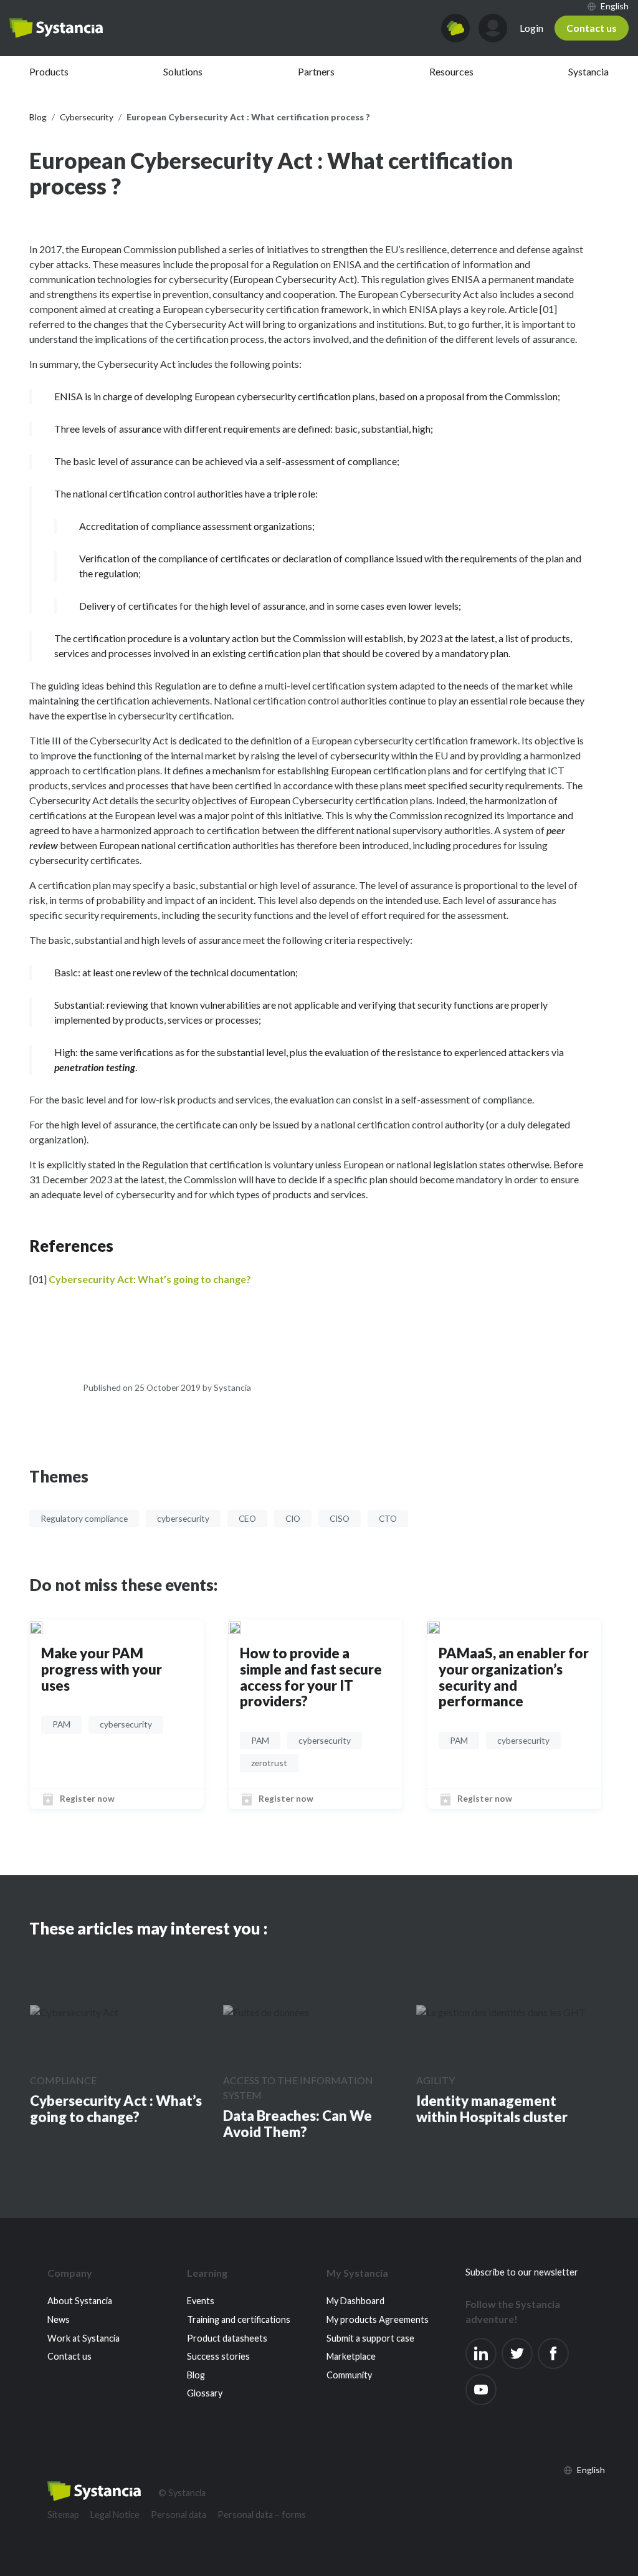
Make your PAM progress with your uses (102, 1669)
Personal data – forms (262, 2515)
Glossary (205, 2393)
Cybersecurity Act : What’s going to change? (116, 2109)
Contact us (592, 28)
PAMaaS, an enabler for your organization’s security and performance (514, 1677)
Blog (196, 2375)
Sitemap (63, 2515)
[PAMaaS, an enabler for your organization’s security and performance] (434, 1627)
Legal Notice (115, 2515)
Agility (436, 2080)
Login (531, 28)
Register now (87, 1798)
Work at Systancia (83, 2338)
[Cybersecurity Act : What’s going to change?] (74, 2012)
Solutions (183, 71)
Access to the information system (298, 2088)
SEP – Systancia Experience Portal (56, 28)
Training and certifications (239, 2319)
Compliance (63, 2080)
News (59, 2319)
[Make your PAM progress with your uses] (36, 1627)
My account (493, 28)
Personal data (179, 2515)
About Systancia (80, 2301)
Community (349, 2375)
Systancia (588, 71)
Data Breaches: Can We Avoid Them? (298, 2124)
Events (201, 2301)
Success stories (218, 2356)
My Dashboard (355, 2301)
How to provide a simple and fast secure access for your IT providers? (311, 1677)
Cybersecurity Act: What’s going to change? (150, 1279)
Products (49, 71)
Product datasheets (227, 2338)
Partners (316, 71)
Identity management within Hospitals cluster (492, 2109)
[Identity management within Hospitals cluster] (501, 2012)
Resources (451, 71)
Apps (455, 28)
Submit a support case (370, 2338)
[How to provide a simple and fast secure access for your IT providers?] (235, 1627)
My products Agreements (378, 2319)
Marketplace (351, 2356)
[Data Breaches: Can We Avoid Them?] (266, 2012)
